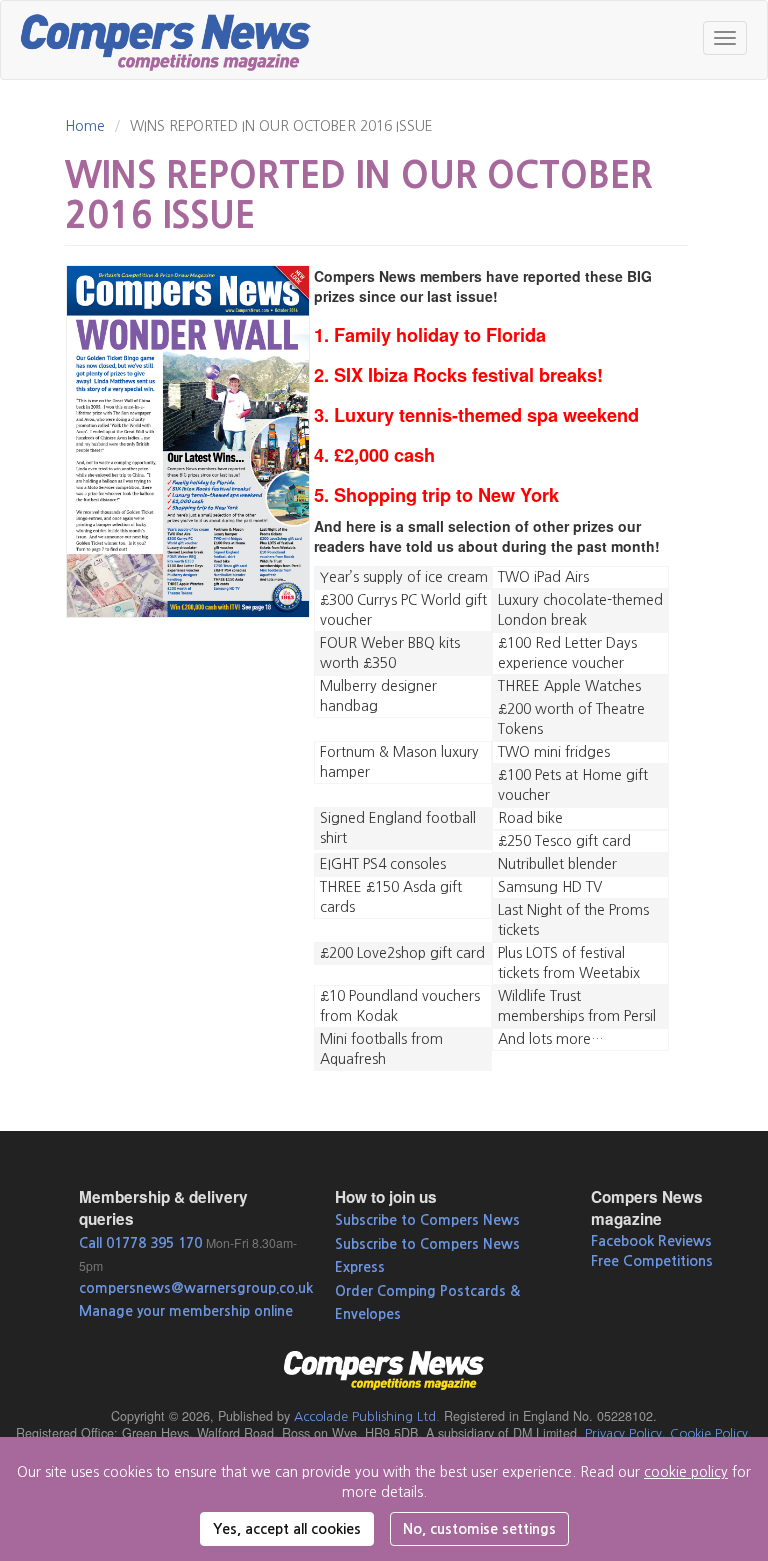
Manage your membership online (186, 1311)
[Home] (173, 40)
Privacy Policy (623, 1433)
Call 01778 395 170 (140, 1243)
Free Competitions (652, 1261)
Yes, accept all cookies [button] (287, 1529)
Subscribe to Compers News (427, 1220)
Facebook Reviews (651, 1241)
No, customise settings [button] (479, 1529)
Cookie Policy (709, 1433)
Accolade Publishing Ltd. (367, 1416)
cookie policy (686, 1472)
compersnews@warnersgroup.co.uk (196, 1288)
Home (85, 126)
